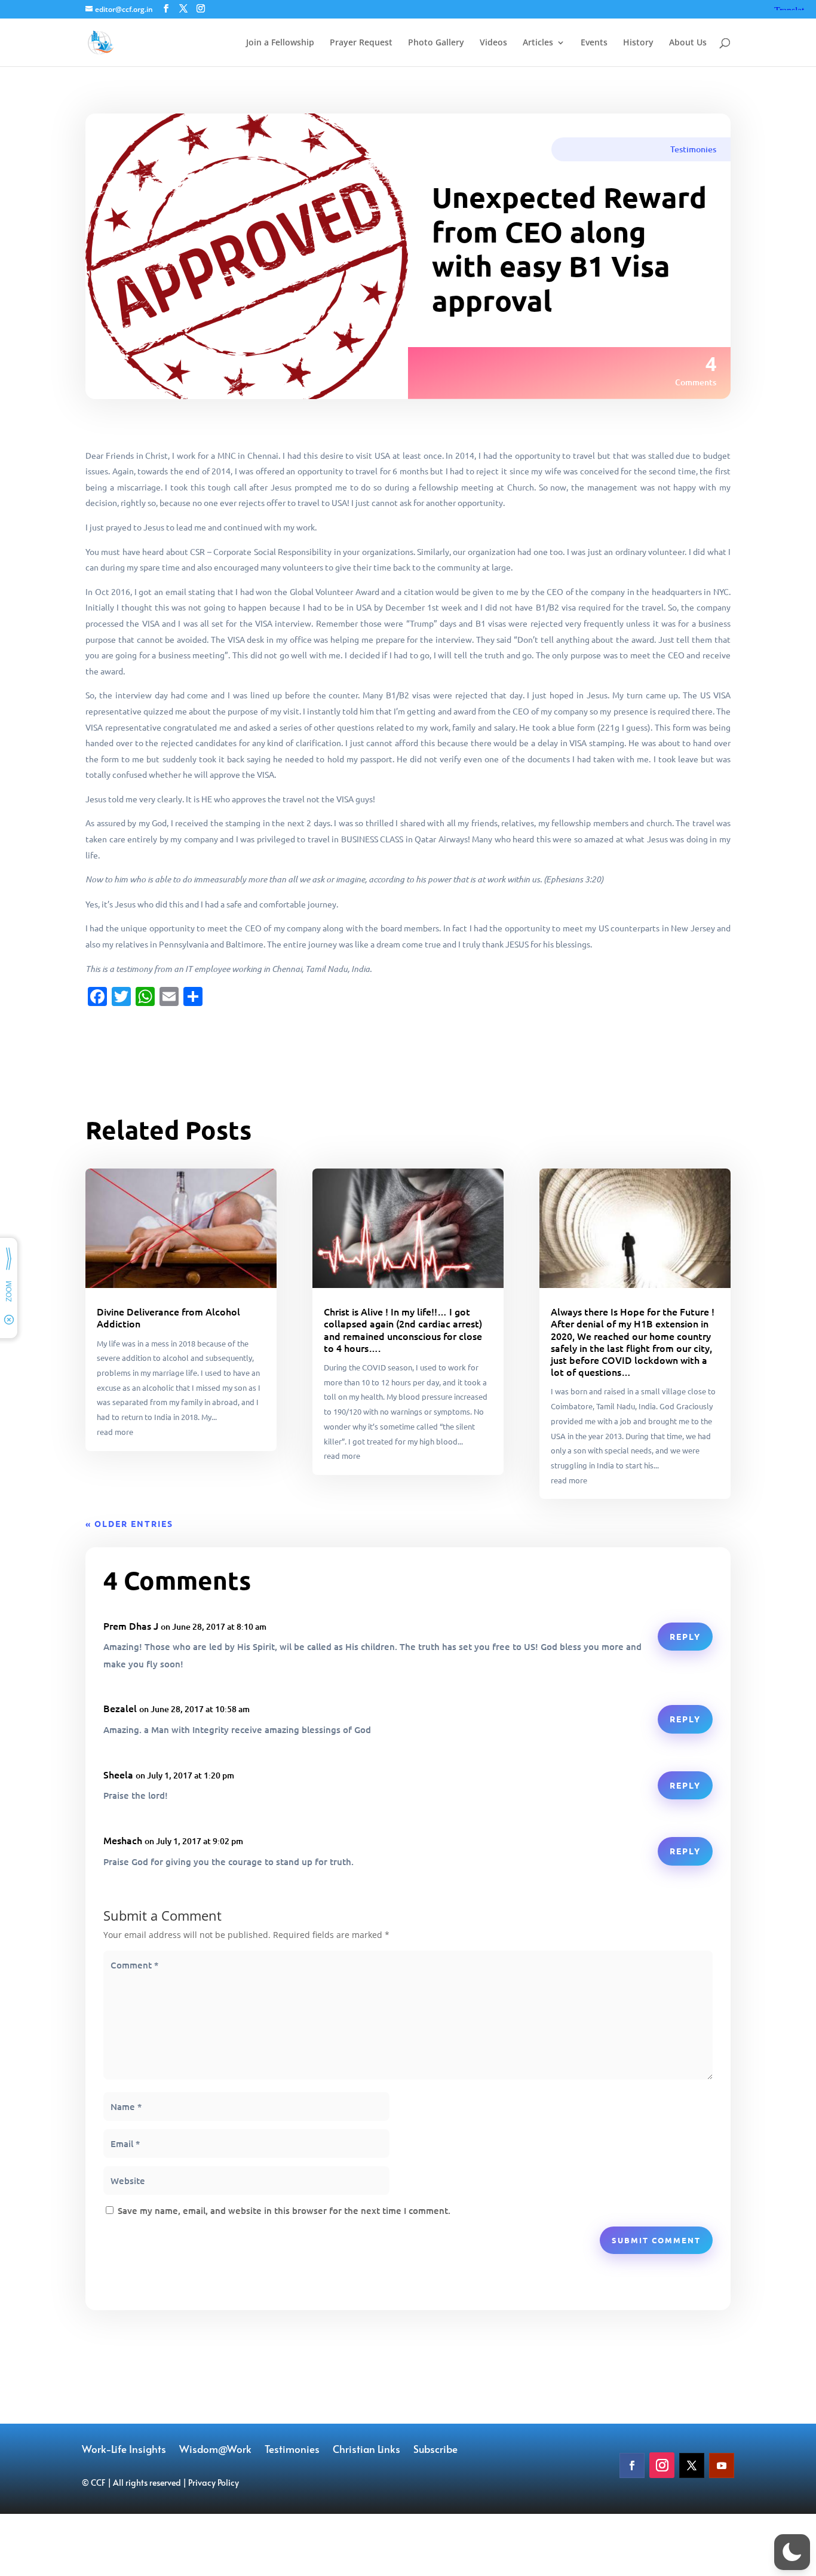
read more (115, 1432)
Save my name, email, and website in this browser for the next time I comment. (284, 2210)
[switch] (792, 2552)
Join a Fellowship (280, 43)
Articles (538, 43)
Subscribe (435, 2450)
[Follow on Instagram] (662, 2465)
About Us (688, 43)
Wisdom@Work (215, 2450)
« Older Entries (129, 1523)
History (638, 43)
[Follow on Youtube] (722, 2465)
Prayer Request (361, 43)
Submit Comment (656, 2240)
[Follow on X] (692, 2465)
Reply (685, 1636)
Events (594, 43)
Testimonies (693, 149)
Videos (493, 43)
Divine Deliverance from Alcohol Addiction (168, 1317)
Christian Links (366, 2450)
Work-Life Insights (124, 2450)
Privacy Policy (214, 2483)
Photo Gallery (436, 43)
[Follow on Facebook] (632, 2465)
